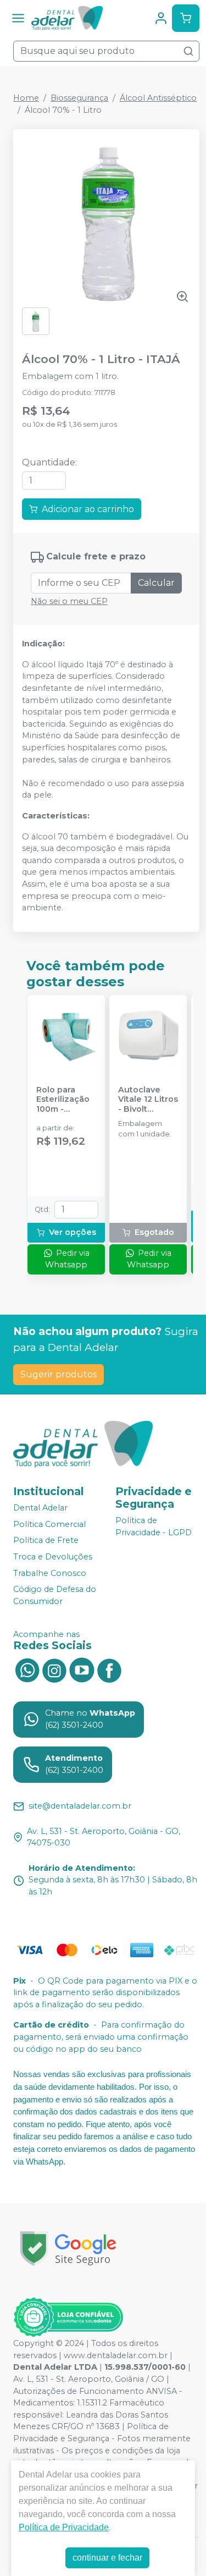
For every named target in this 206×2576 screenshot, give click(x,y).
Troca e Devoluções (53, 1557)
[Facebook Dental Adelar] (109, 1669)
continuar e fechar (107, 2558)
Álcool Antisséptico (158, 98)
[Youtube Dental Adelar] (82, 1669)
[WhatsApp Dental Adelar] (27, 1669)
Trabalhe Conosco (50, 1573)
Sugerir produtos (59, 1374)
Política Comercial (49, 1524)
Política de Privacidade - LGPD (154, 1526)
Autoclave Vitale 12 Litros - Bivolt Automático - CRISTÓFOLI (148, 1100)
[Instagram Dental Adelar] (54, 1669)
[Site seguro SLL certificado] (68, 2248)
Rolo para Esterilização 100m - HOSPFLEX (63, 1100)
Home (26, 98)
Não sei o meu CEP (69, 601)
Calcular (156, 583)
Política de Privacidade (64, 2527)
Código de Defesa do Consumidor (55, 1595)
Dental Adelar (40, 1508)
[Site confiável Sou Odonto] (68, 2317)
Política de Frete (46, 1541)
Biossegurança (79, 98)
